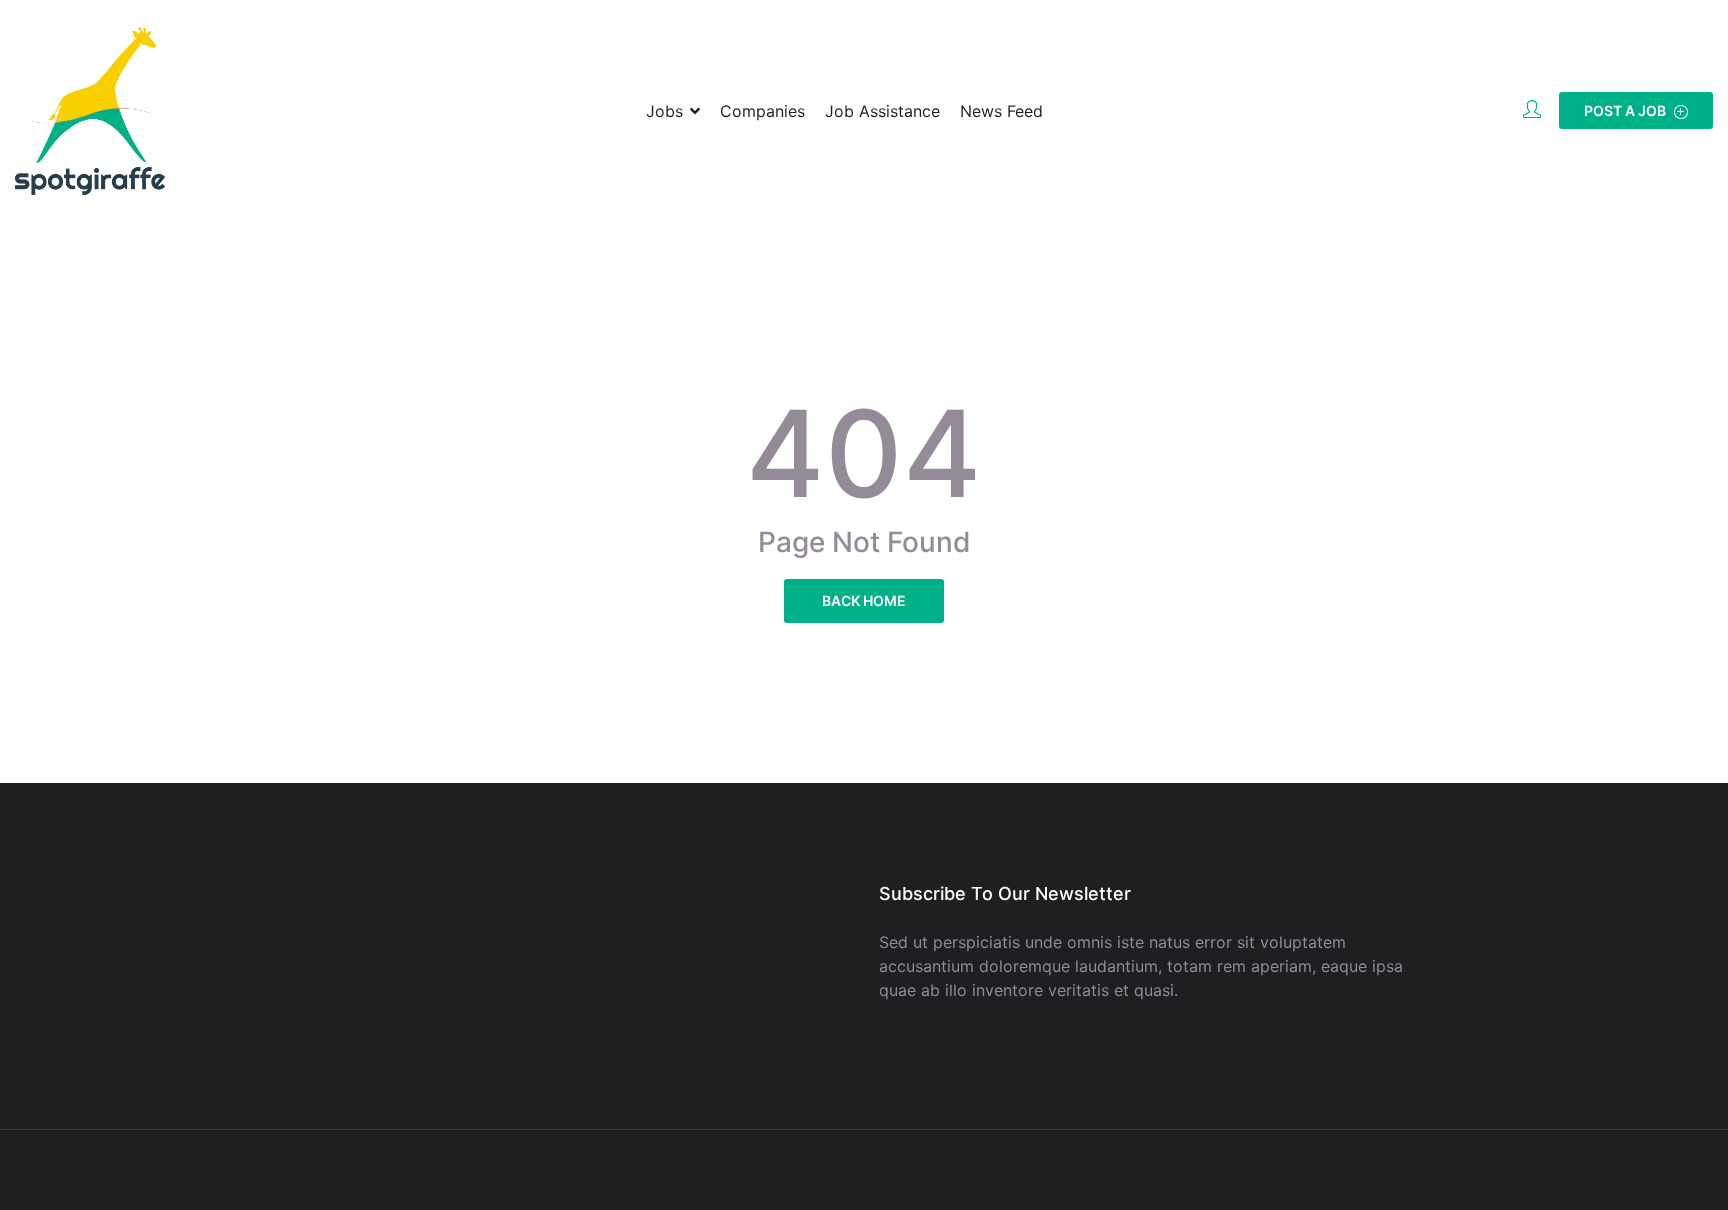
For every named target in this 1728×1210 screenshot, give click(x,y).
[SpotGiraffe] (90, 111)
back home (864, 600)
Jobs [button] (664, 111)
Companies (762, 111)
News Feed (1001, 111)
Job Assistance (882, 111)
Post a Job (1626, 110)
